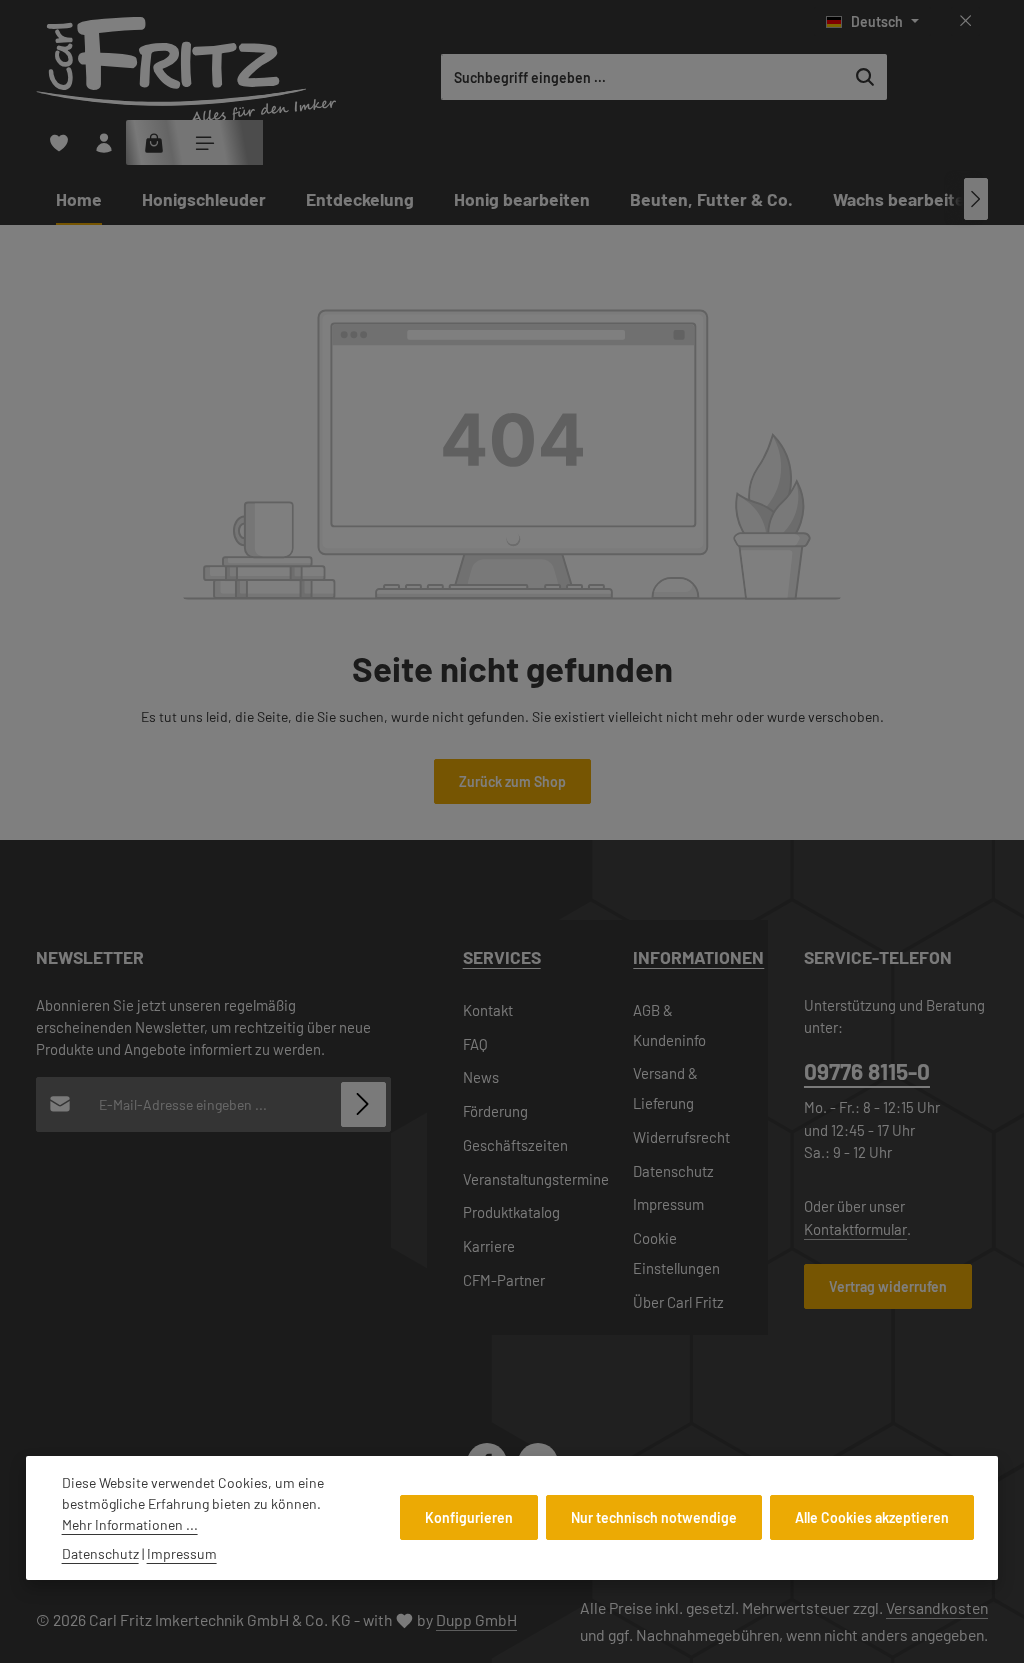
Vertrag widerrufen (888, 1286)
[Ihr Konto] (103, 142)
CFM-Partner (504, 1280)
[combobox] (643, 77)
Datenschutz (673, 1171)
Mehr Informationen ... (130, 1524)
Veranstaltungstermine (536, 1179)
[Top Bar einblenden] (204, 142)
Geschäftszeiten (515, 1145)
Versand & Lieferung (665, 1088)
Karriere (489, 1246)
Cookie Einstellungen (676, 1253)
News (481, 1077)
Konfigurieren (469, 1517)
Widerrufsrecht (681, 1137)
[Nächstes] (976, 199)
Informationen (698, 957)
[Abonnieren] (363, 1104)
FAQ (475, 1044)
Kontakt (488, 1010)
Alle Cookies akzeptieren (872, 1517)
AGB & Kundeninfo (669, 1025)
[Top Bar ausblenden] (965, 21)
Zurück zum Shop (512, 781)
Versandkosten (937, 1607)
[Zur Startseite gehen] (186, 70)
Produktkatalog (511, 1212)
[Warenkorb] (154, 142)
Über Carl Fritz (678, 1302)
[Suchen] (865, 77)
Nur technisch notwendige (654, 1517)
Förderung (495, 1111)
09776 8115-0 (867, 1071)
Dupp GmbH (476, 1619)
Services (502, 957)
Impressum (668, 1204)
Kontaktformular (855, 1229)
